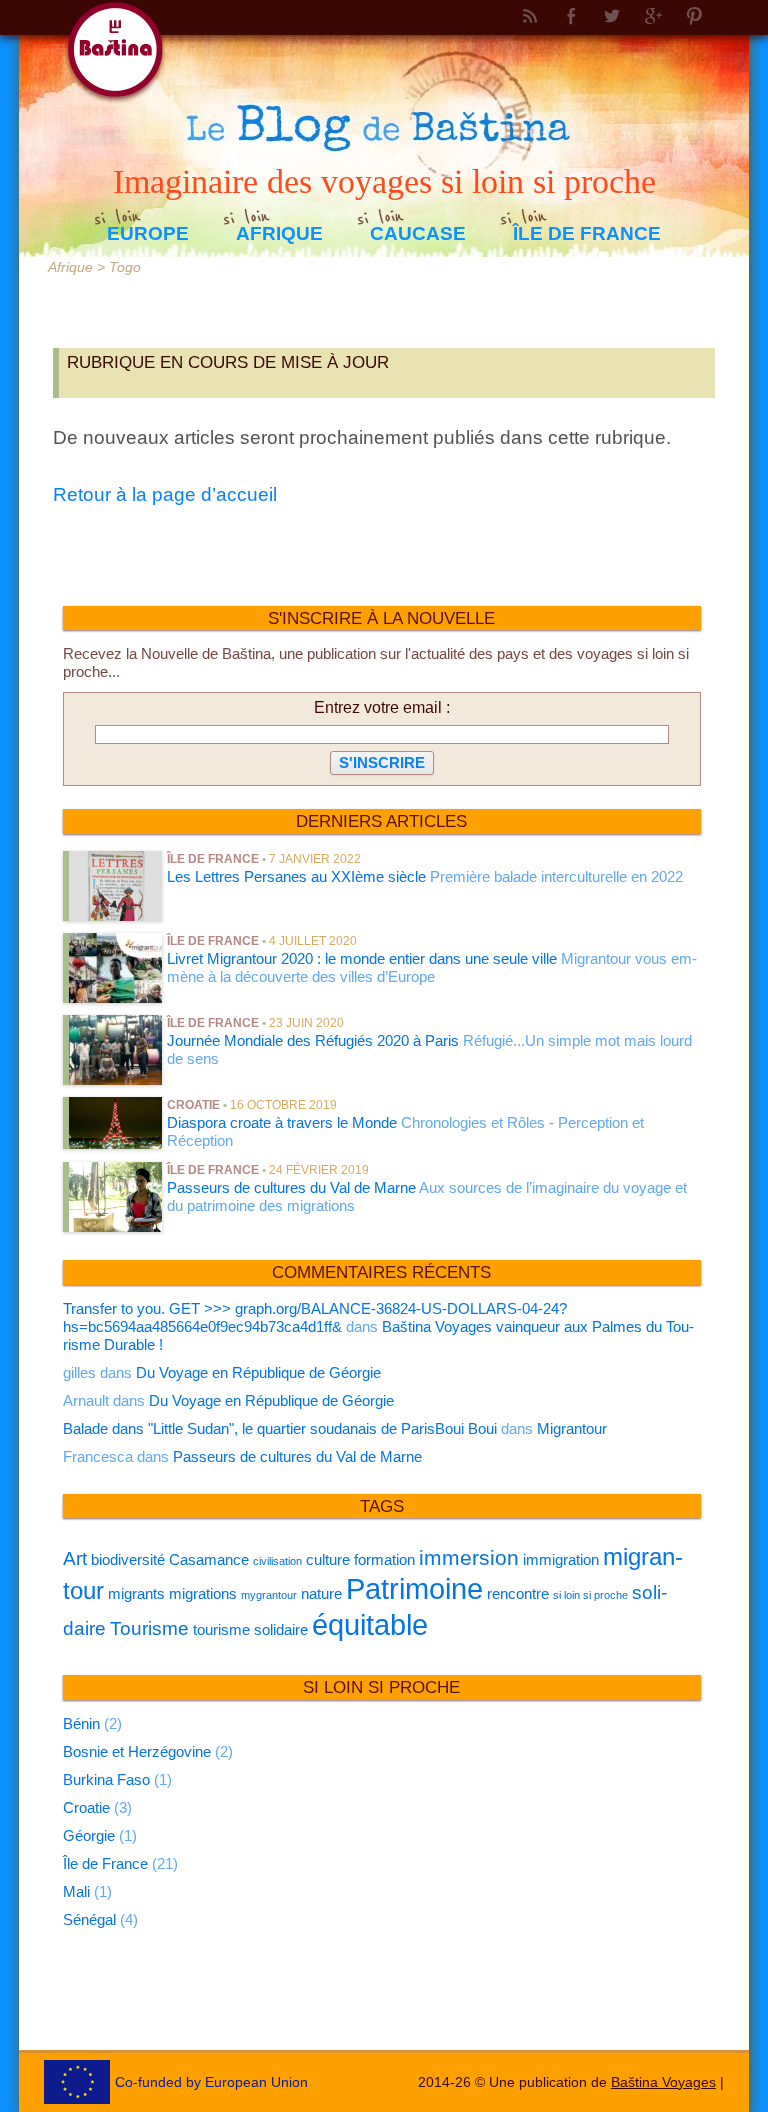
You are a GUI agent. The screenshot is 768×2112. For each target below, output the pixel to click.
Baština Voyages (663, 2082)
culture (328, 1559)
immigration (561, 1559)
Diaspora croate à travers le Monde (282, 1122)
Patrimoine (414, 1588)
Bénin (81, 1723)
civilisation (277, 1561)
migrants (136, 1593)
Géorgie (89, 1835)
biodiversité (128, 1559)
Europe (148, 233)
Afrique (279, 233)
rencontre (518, 1593)
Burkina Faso (106, 1779)
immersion (469, 1558)
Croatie (193, 1105)
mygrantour (269, 1595)
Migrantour (572, 1428)
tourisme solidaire (250, 1629)
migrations (203, 1593)
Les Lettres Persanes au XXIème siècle (296, 876)
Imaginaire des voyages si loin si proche (384, 180)
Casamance (209, 1559)
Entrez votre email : (382, 707)
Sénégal (89, 1919)
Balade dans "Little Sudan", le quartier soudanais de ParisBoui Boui (280, 1428)
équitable (370, 1624)
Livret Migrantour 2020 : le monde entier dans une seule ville (362, 958)
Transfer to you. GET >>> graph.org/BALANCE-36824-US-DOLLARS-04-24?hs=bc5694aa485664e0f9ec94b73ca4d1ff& (315, 1317)
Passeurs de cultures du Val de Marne (291, 1187)
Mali (76, 1891)
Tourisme (149, 1628)
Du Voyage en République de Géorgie (258, 1372)
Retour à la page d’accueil (165, 494)
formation (384, 1559)
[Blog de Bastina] (384, 68)
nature (321, 1593)
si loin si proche (590, 1595)
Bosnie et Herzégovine (137, 1751)
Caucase (418, 233)
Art (75, 1558)
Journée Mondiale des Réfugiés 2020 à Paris (313, 1040)
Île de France (587, 233)
